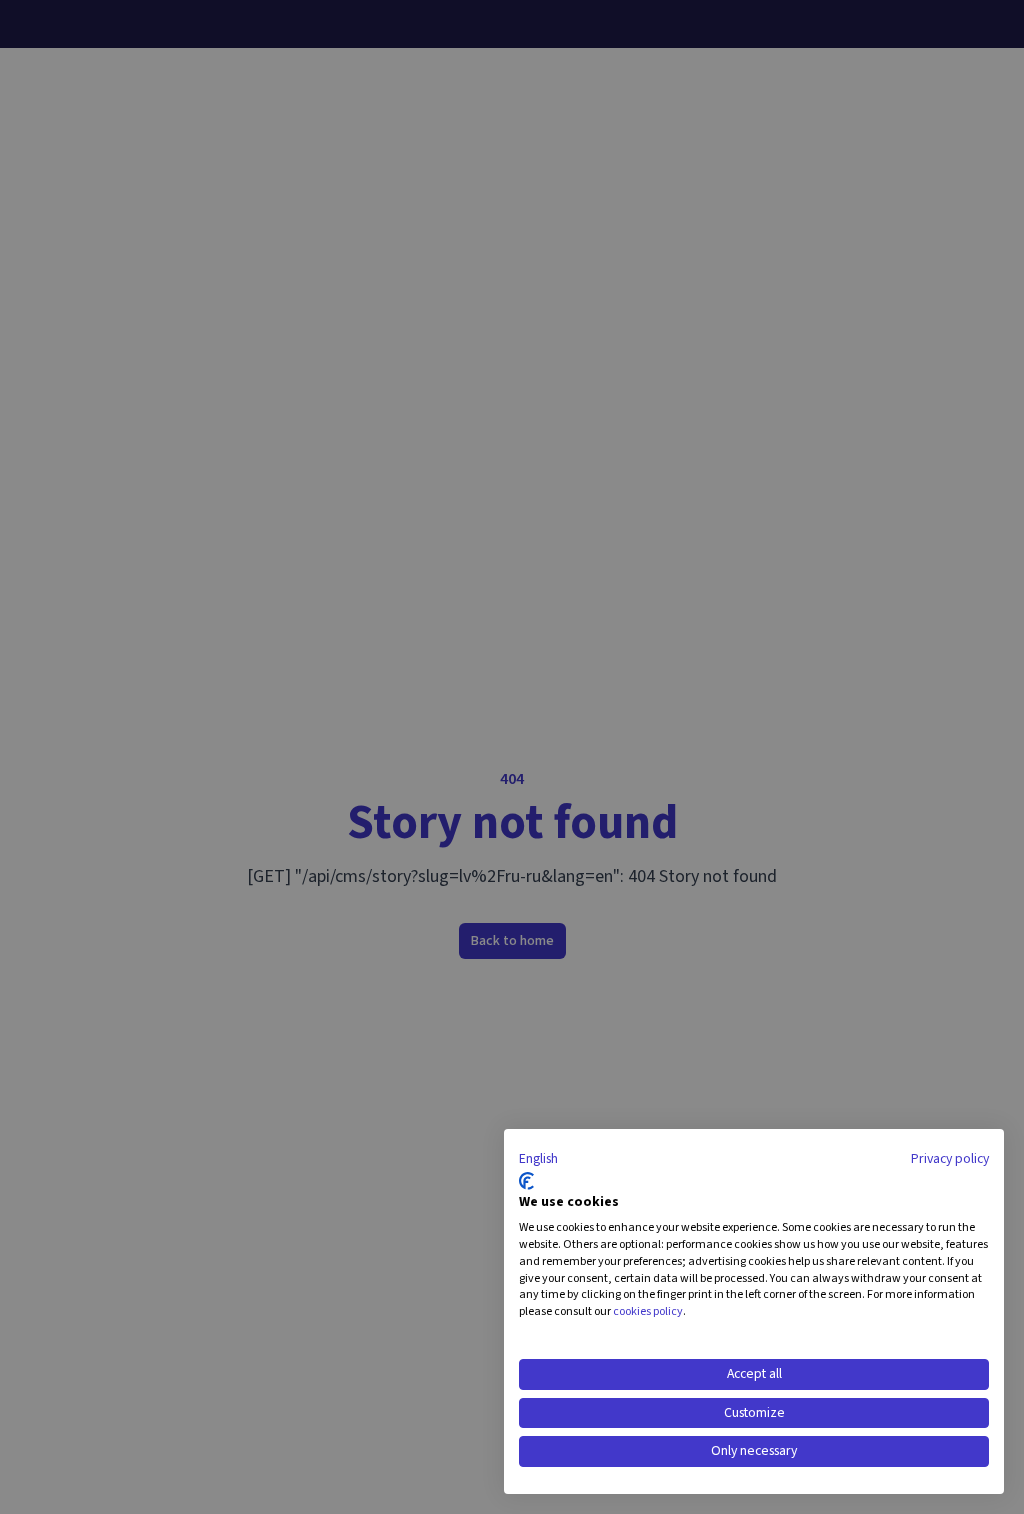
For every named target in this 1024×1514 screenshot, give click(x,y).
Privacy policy (950, 1159)
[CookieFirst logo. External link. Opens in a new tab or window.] (526, 1181)
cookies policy (648, 1311)
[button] (538, 1160)
